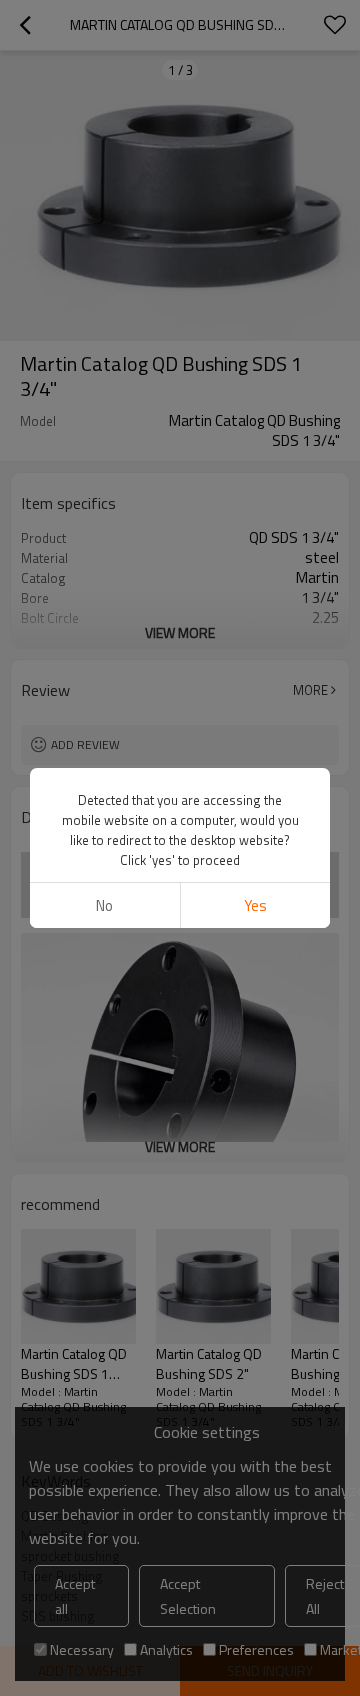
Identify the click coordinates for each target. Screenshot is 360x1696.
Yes (255, 905)
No (104, 905)
